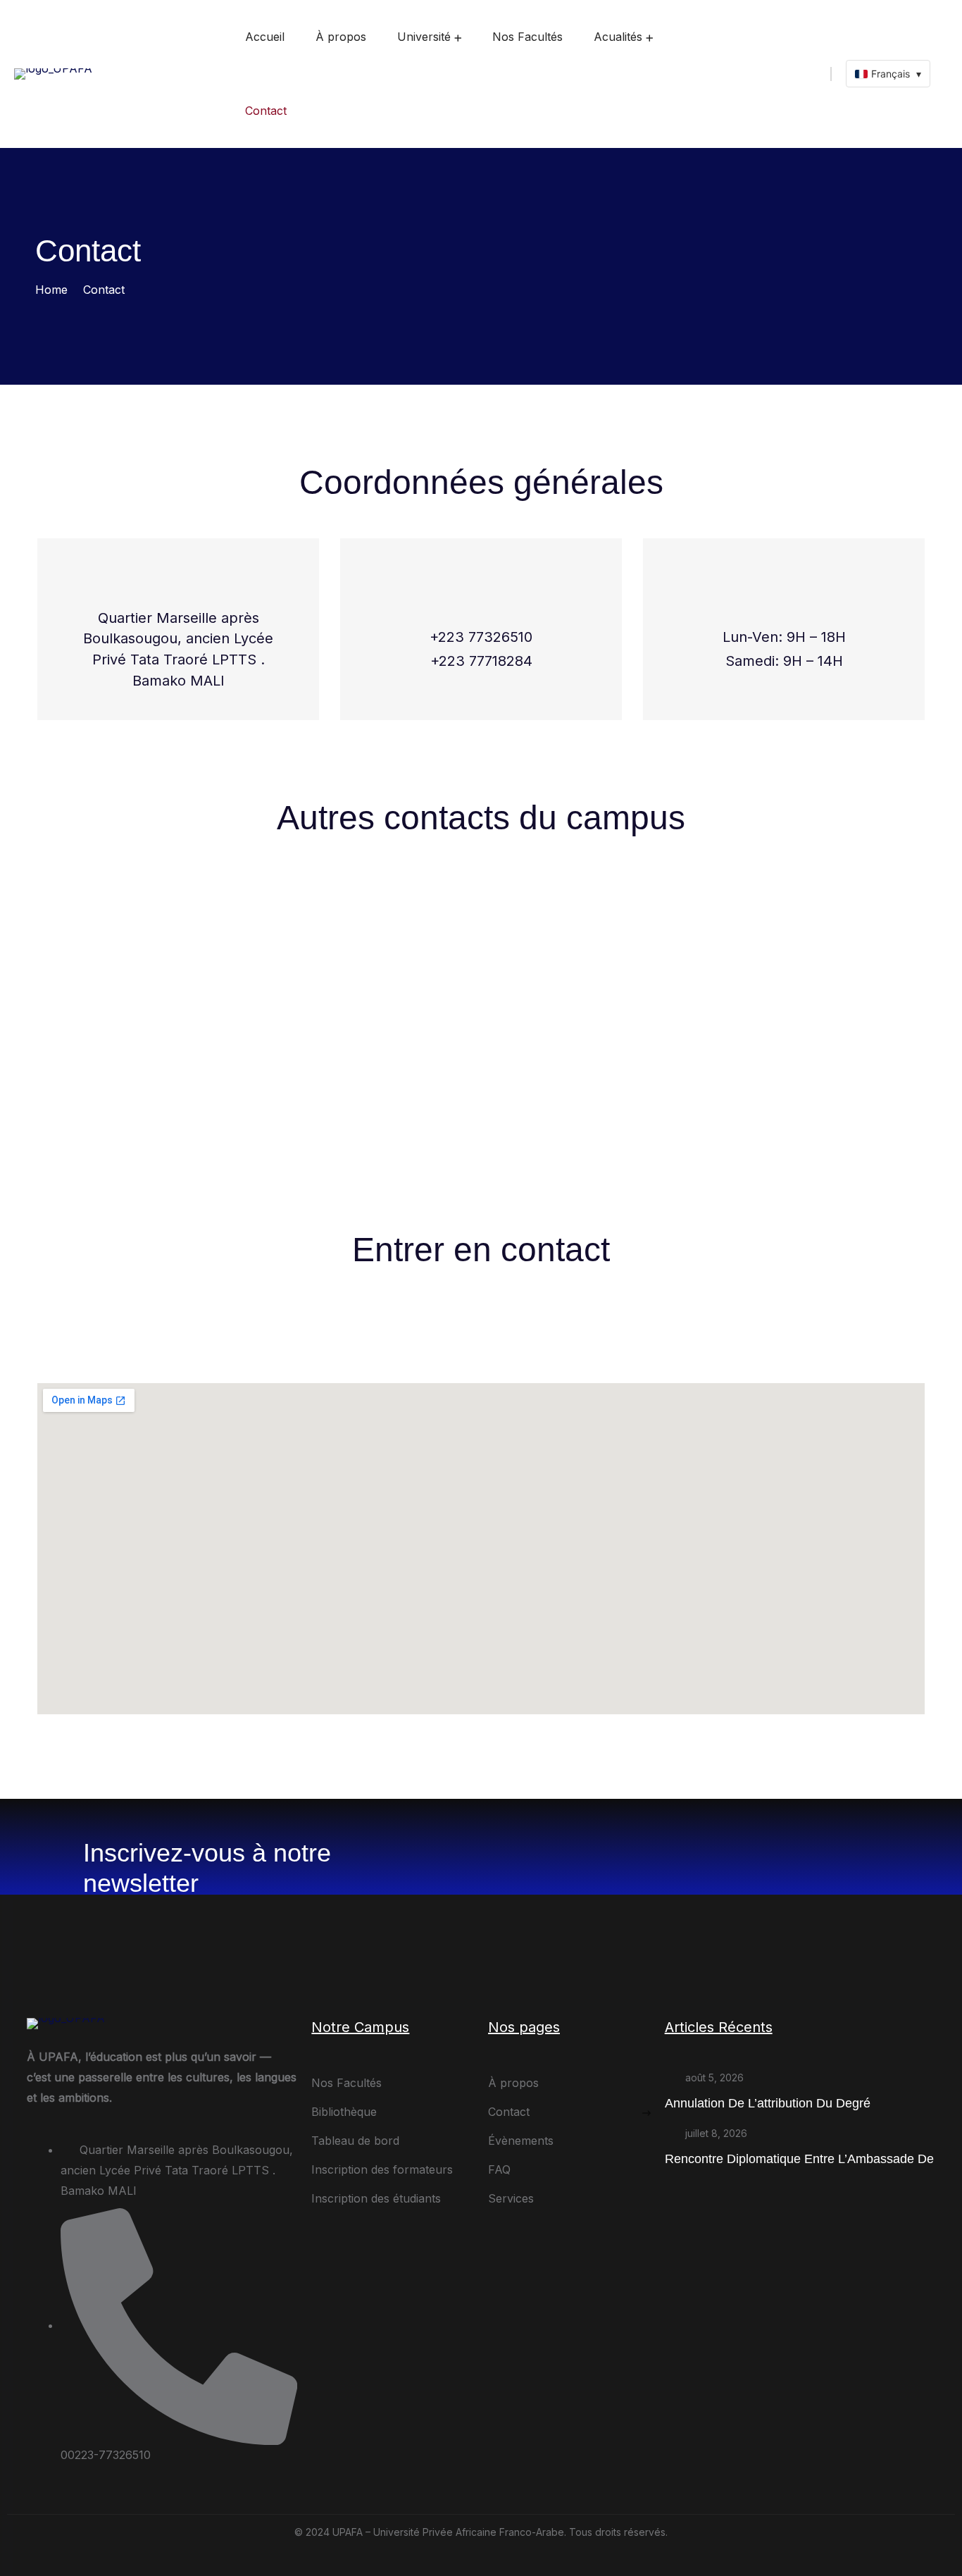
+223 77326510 (481, 637)
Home (51, 290)
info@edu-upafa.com (142, 1106)
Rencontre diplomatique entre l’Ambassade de (799, 2159)
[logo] (53, 73)
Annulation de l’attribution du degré (768, 2103)
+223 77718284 (481, 661)
